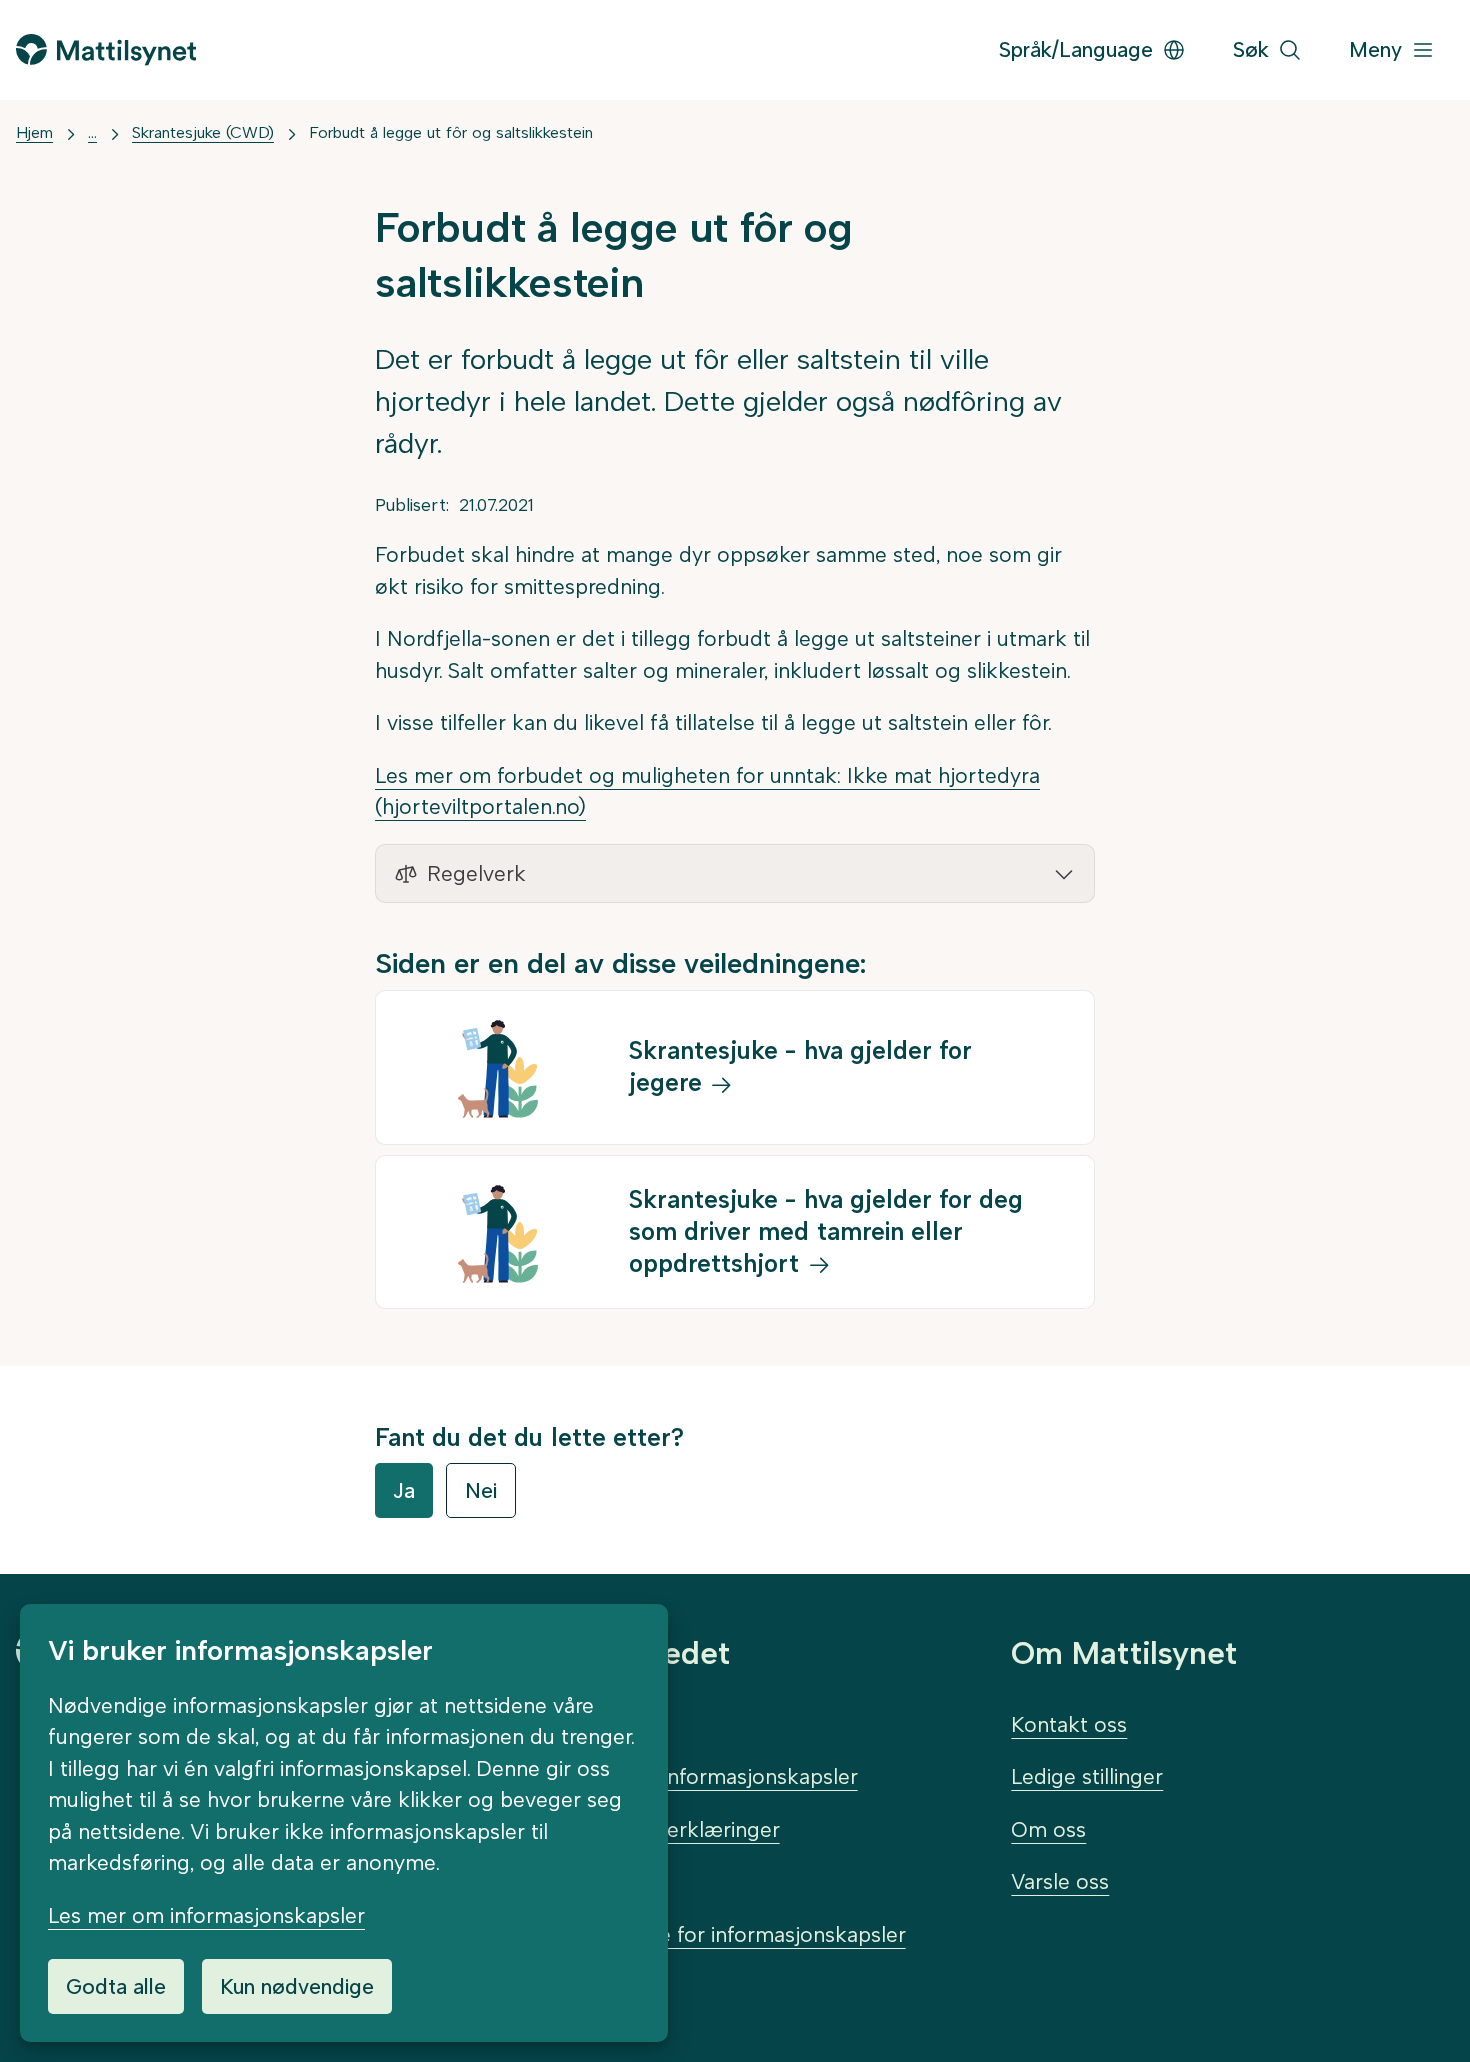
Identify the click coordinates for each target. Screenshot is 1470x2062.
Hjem (34, 132)
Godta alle (116, 1986)
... (92, 132)
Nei (481, 1490)
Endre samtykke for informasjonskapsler (710, 1934)
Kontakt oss (1069, 1724)
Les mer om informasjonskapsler (206, 1915)
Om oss (1048, 1829)
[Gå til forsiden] (106, 49)
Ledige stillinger (1087, 1776)
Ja (404, 1490)
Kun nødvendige (297, 1986)
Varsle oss (1060, 1881)
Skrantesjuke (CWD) (203, 132)
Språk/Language (1076, 49)
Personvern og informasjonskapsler (686, 1776)
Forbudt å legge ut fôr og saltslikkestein (451, 132)
